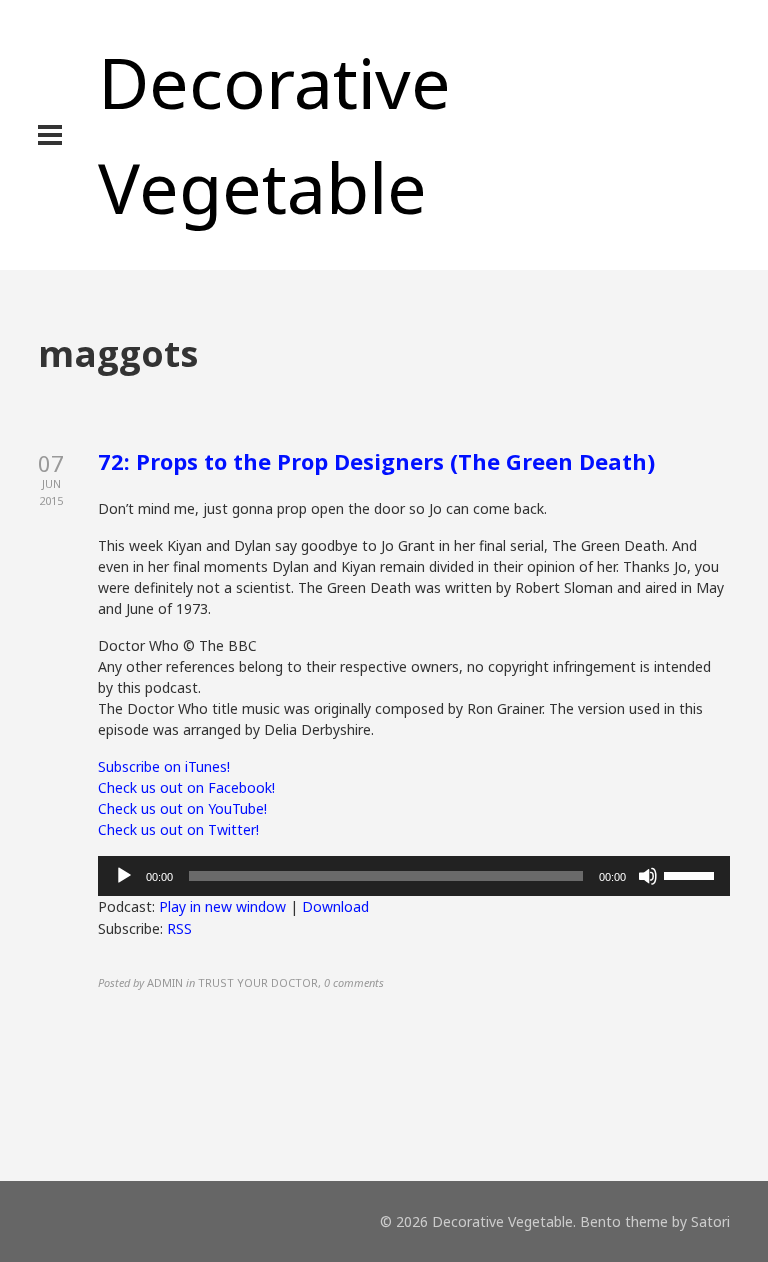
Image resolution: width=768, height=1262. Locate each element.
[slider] (692, 874)
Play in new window (222, 906)
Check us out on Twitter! (178, 829)
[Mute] (648, 876)
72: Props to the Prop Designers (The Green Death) (376, 461)
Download (335, 906)
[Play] (124, 876)
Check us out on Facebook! (186, 787)
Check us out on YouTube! (182, 808)
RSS (179, 928)
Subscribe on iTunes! (164, 766)
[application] (413, 876)
